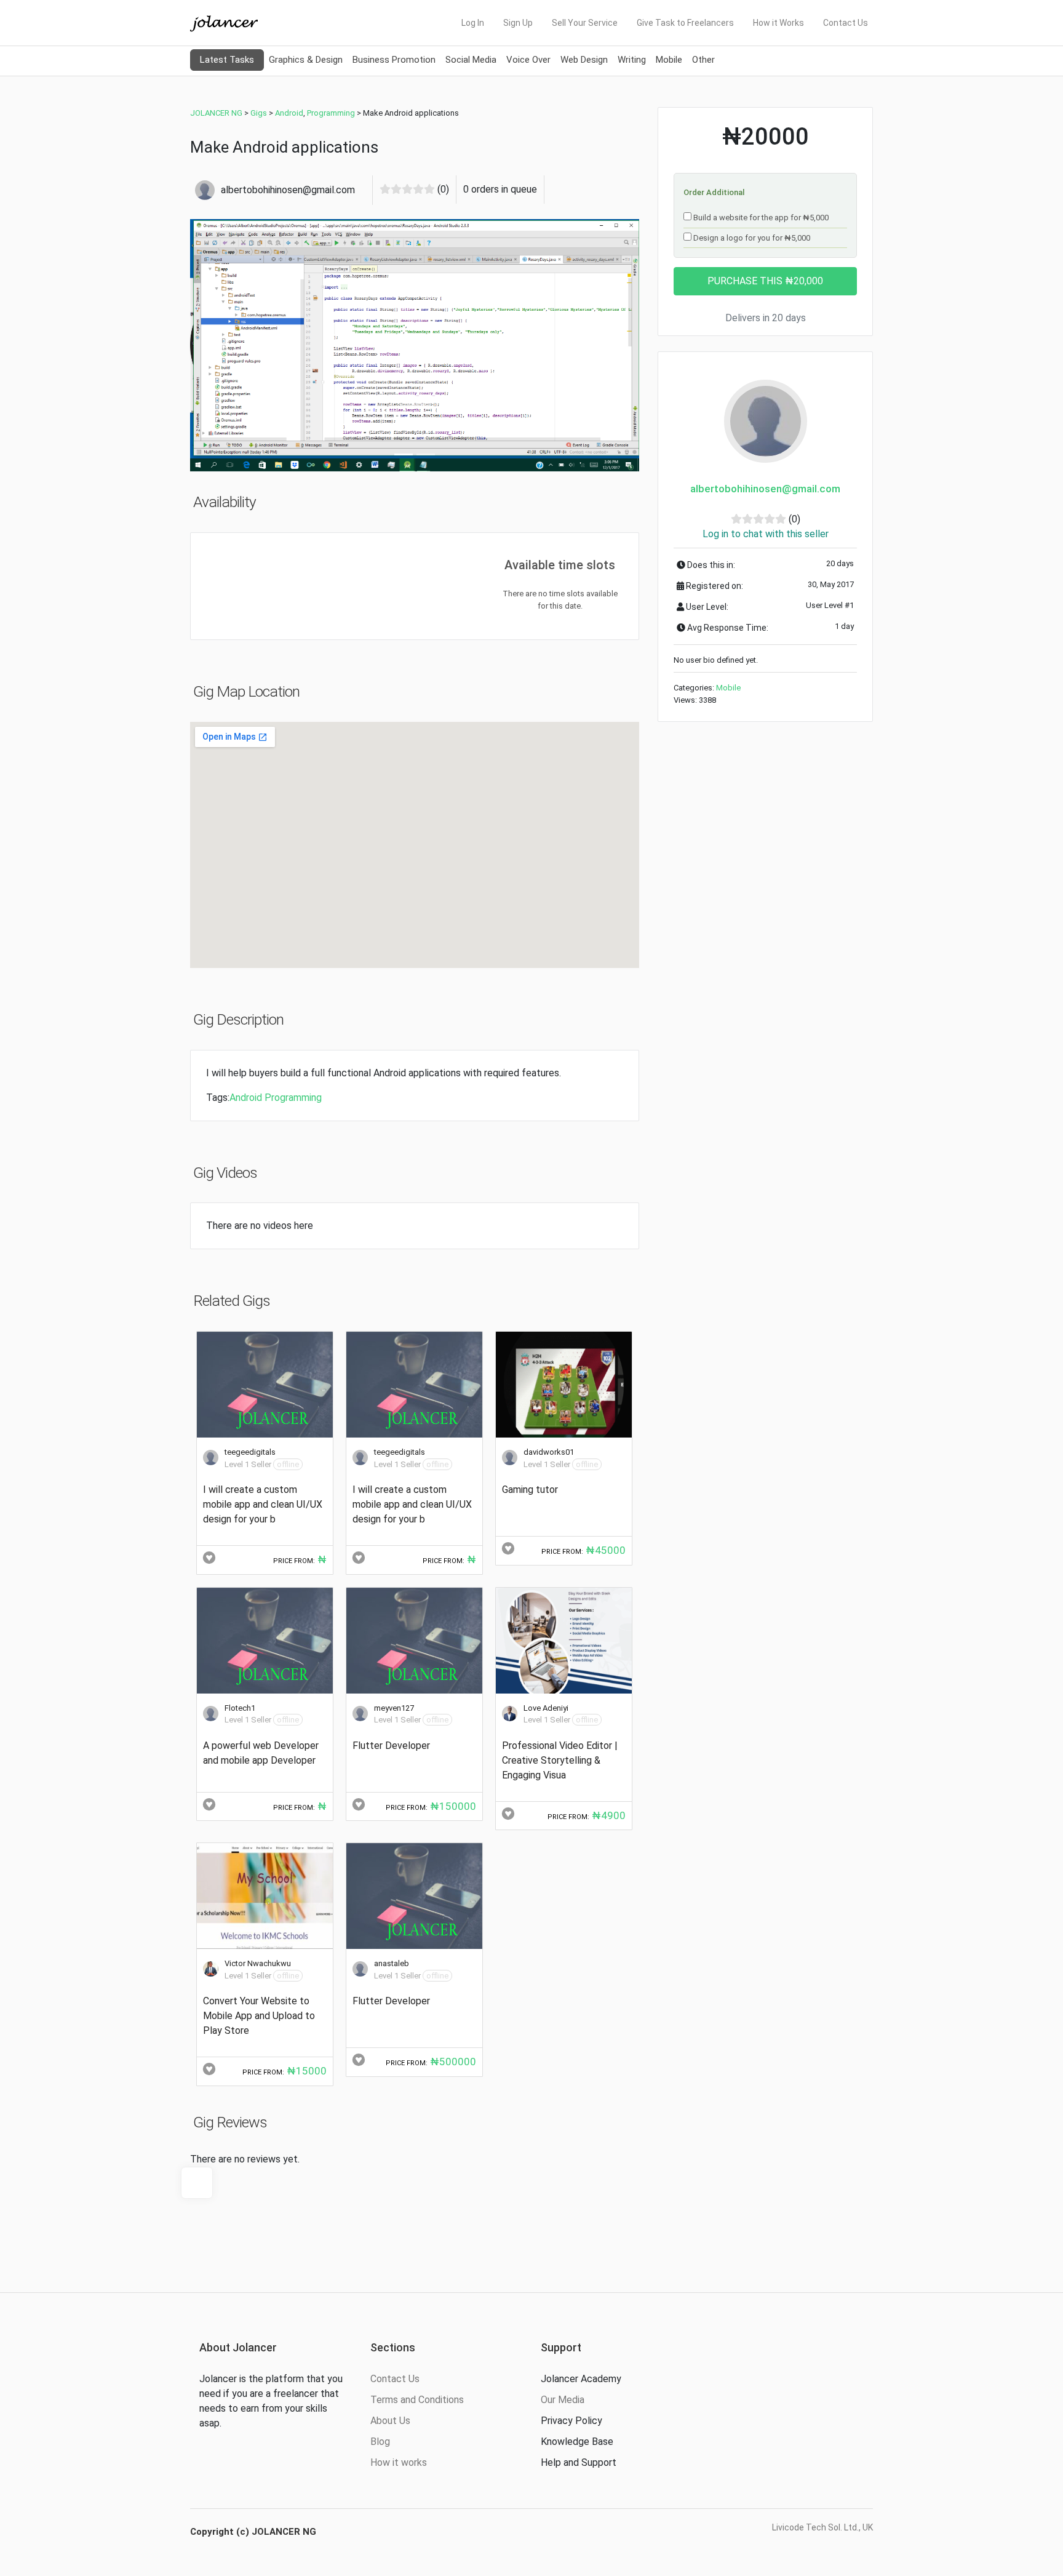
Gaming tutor (530, 1490)
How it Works (778, 23)
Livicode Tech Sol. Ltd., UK (822, 2527)
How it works (399, 2462)
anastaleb (392, 1963)
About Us (390, 2421)
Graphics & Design (306, 60)
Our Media (563, 2400)
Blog (380, 2442)
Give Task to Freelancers (685, 23)
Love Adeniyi (546, 1708)
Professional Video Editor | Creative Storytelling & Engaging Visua (560, 1760)
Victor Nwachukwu (258, 1963)
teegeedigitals (250, 1452)
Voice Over (528, 60)
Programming (293, 1098)
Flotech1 (240, 1708)
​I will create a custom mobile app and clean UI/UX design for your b (263, 1504)
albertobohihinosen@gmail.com (765, 489)
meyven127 (394, 1708)
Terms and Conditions (417, 2400)
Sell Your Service (585, 23)
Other (703, 60)
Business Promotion (394, 60)
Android (246, 1098)
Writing (632, 60)
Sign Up (518, 23)
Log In (473, 23)
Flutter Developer (391, 1746)
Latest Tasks (227, 60)
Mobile (669, 60)
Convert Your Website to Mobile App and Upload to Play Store (259, 2016)
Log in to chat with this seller (766, 534)
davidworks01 (549, 1452)
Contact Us (846, 23)
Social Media (471, 60)
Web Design (584, 60)
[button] (224, 345)
